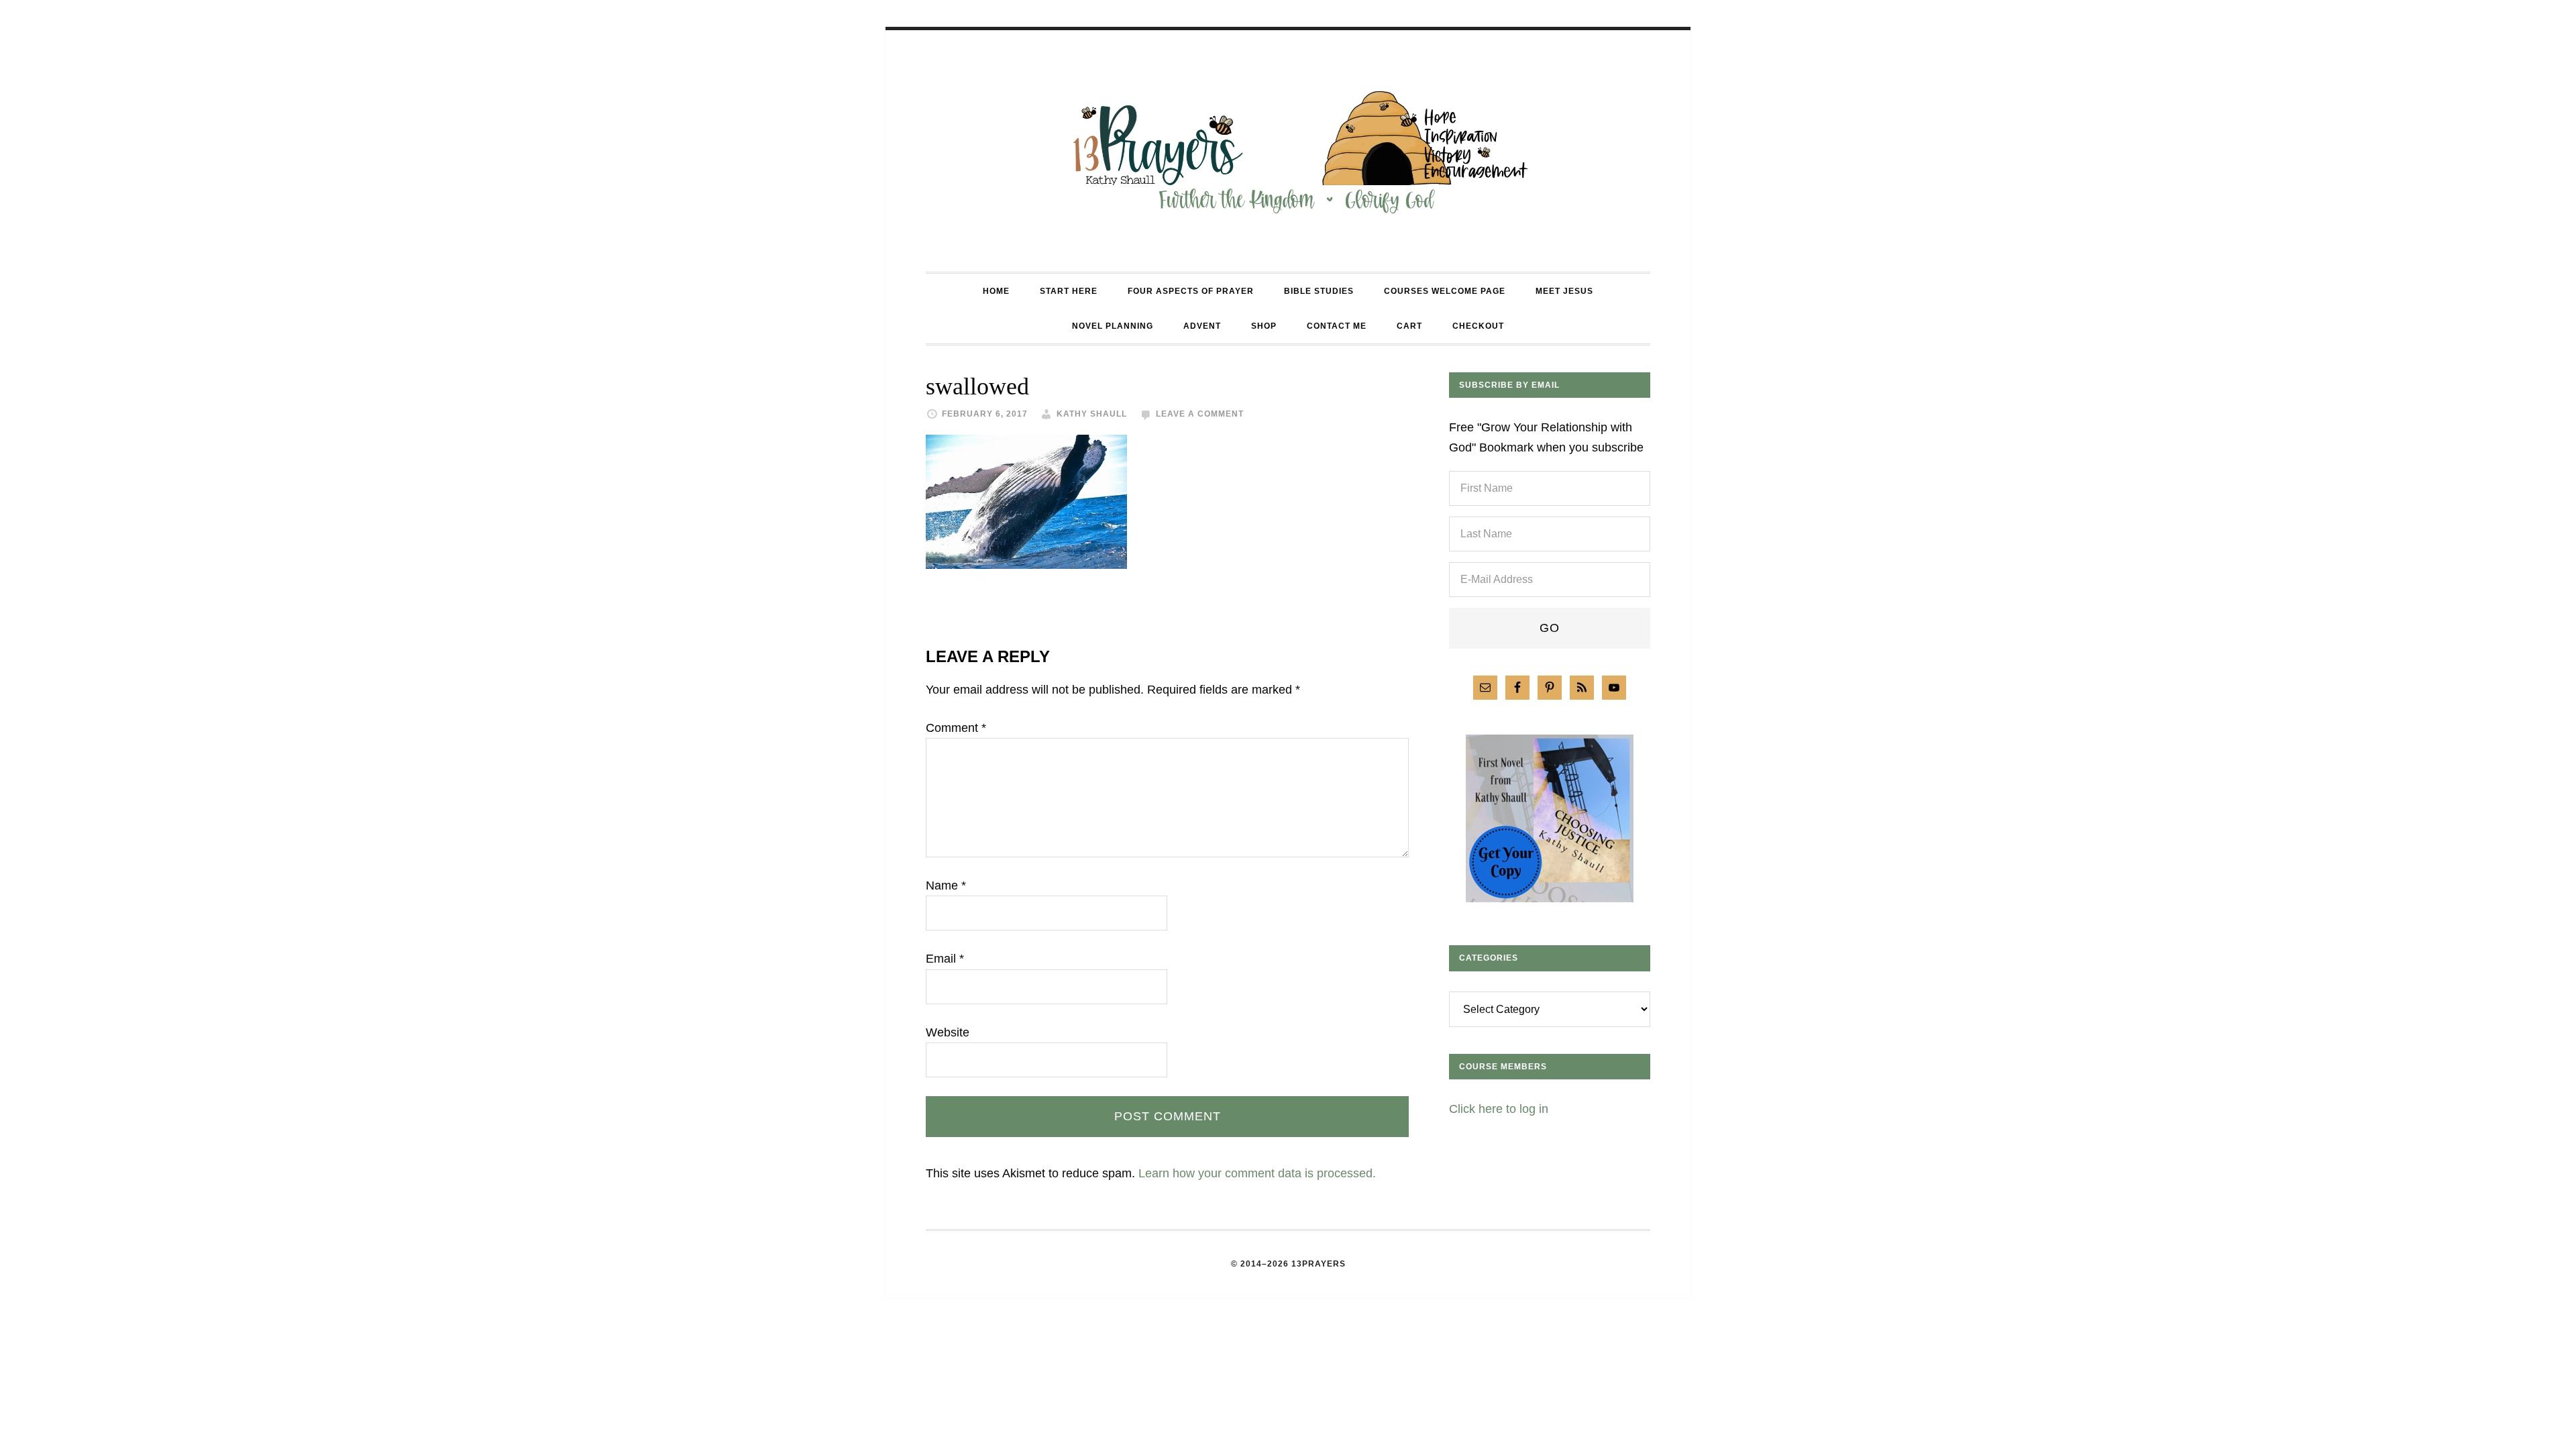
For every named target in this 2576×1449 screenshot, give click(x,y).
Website (948, 1032)
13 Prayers (1288, 151)
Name (946, 885)
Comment (956, 728)
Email (945, 959)
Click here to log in (1499, 1109)
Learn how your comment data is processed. (1257, 1173)
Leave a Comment (1200, 414)
